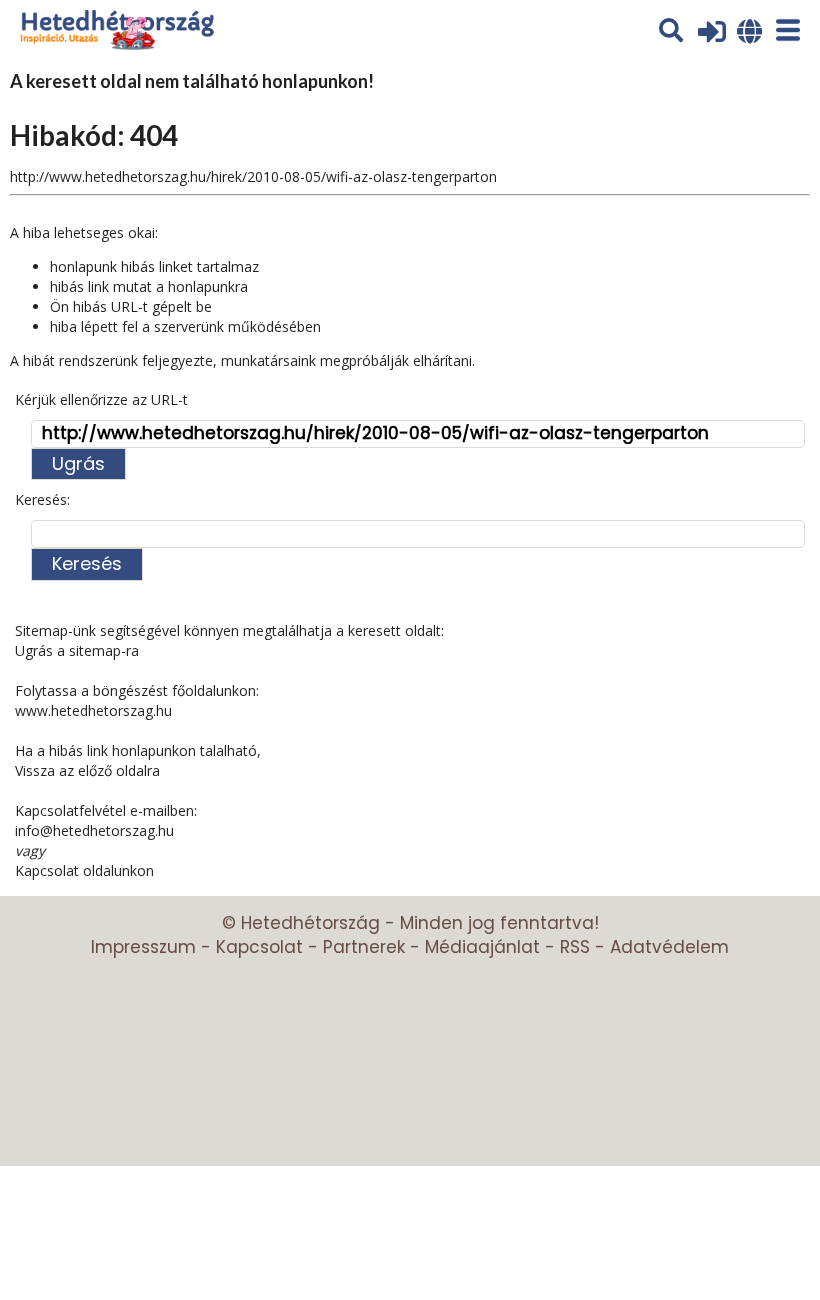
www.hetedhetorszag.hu (93, 710)
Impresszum (143, 947)
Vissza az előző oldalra (87, 770)
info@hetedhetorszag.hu (94, 830)
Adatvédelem (669, 947)
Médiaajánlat (482, 947)
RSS (575, 947)
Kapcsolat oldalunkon (84, 870)
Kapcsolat (259, 947)
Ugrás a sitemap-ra (77, 650)
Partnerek (364, 947)
